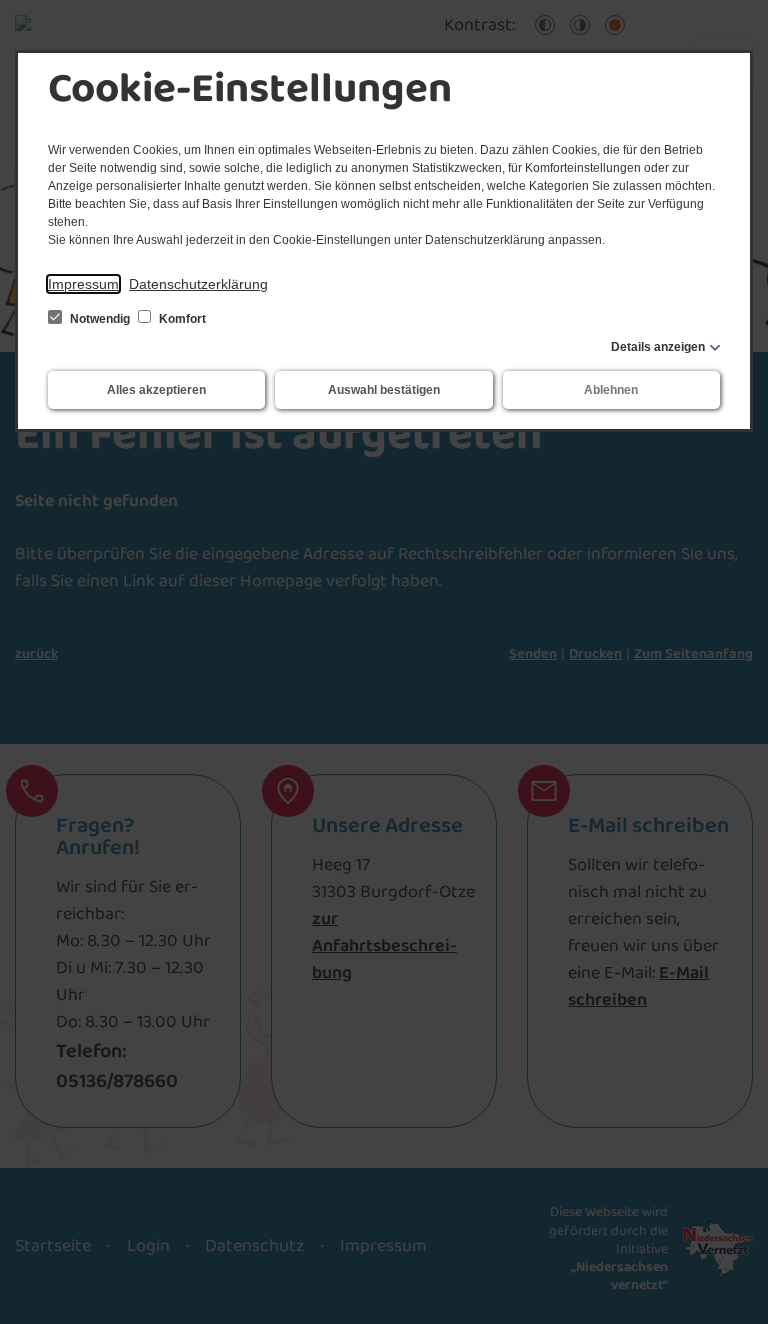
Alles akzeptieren (156, 390)
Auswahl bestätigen (384, 390)
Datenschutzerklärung (198, 284)
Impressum (83, 284)
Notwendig (100, 319)
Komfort (181, 319)
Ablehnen (611, 390)
